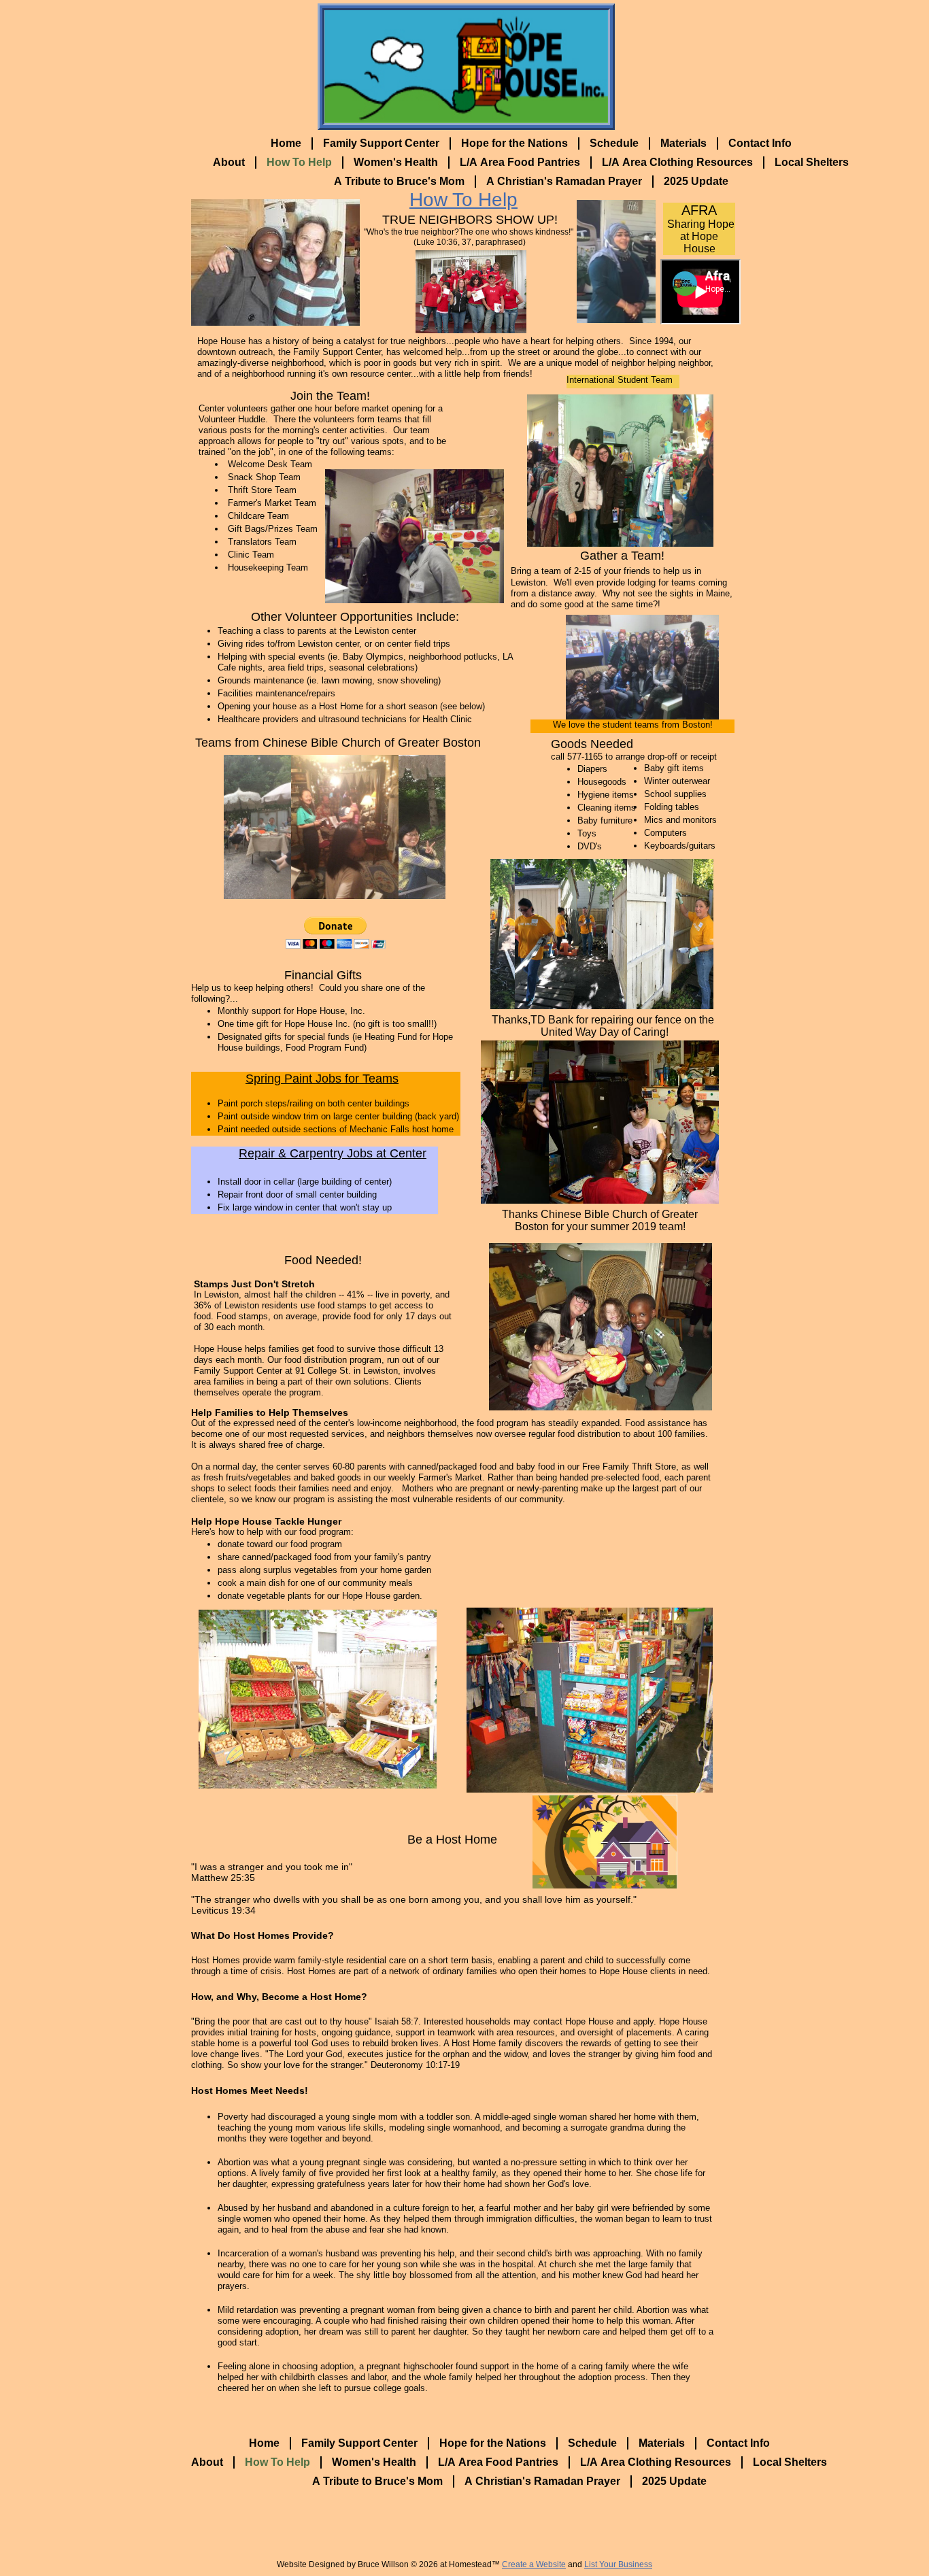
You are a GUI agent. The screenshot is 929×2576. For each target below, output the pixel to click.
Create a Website (534, 2564)
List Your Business (618, 2564)
